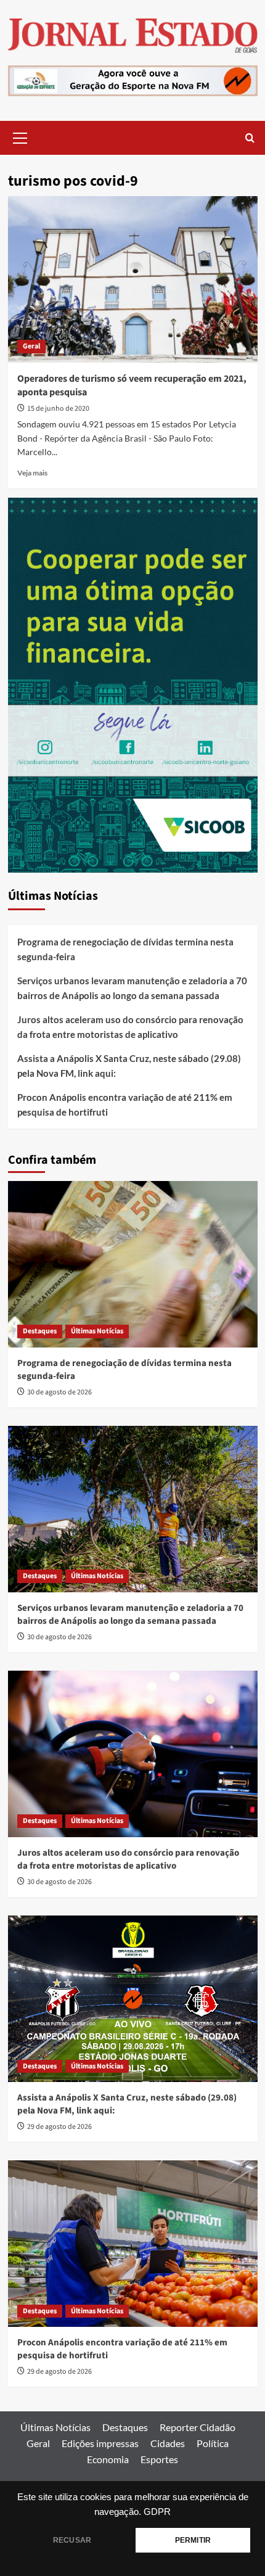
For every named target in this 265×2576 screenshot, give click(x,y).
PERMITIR (193, 2540)
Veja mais (32, 473)
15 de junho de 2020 (58, 409)
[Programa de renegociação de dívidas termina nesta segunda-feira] (133, 1264)
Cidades (168, 2443)
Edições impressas (100, 2443)
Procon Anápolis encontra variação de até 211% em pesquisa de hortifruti (125, 1105)
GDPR (157, 2512)
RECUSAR (72, 2540)
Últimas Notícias (97, 1331)
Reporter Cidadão (198, 2427)
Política (213, 2443)
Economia (108, 2459)
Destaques (40, 1331)
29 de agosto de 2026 (59, 2127)
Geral (31, 346)
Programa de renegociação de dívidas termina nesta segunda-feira (125, 949)
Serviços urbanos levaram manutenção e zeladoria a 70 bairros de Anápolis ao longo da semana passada (132, 988)
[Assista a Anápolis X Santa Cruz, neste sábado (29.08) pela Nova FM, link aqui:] (133, 1999)
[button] (20, 136)
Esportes (159, 2459)
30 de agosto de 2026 (59, 1392)
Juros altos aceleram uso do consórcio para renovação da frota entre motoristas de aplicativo (130, 1027)
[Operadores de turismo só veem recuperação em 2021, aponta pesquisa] (133, 279)
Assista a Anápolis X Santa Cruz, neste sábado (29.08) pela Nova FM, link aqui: (129, 1066)
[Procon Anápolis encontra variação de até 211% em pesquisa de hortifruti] (133, 2244)
